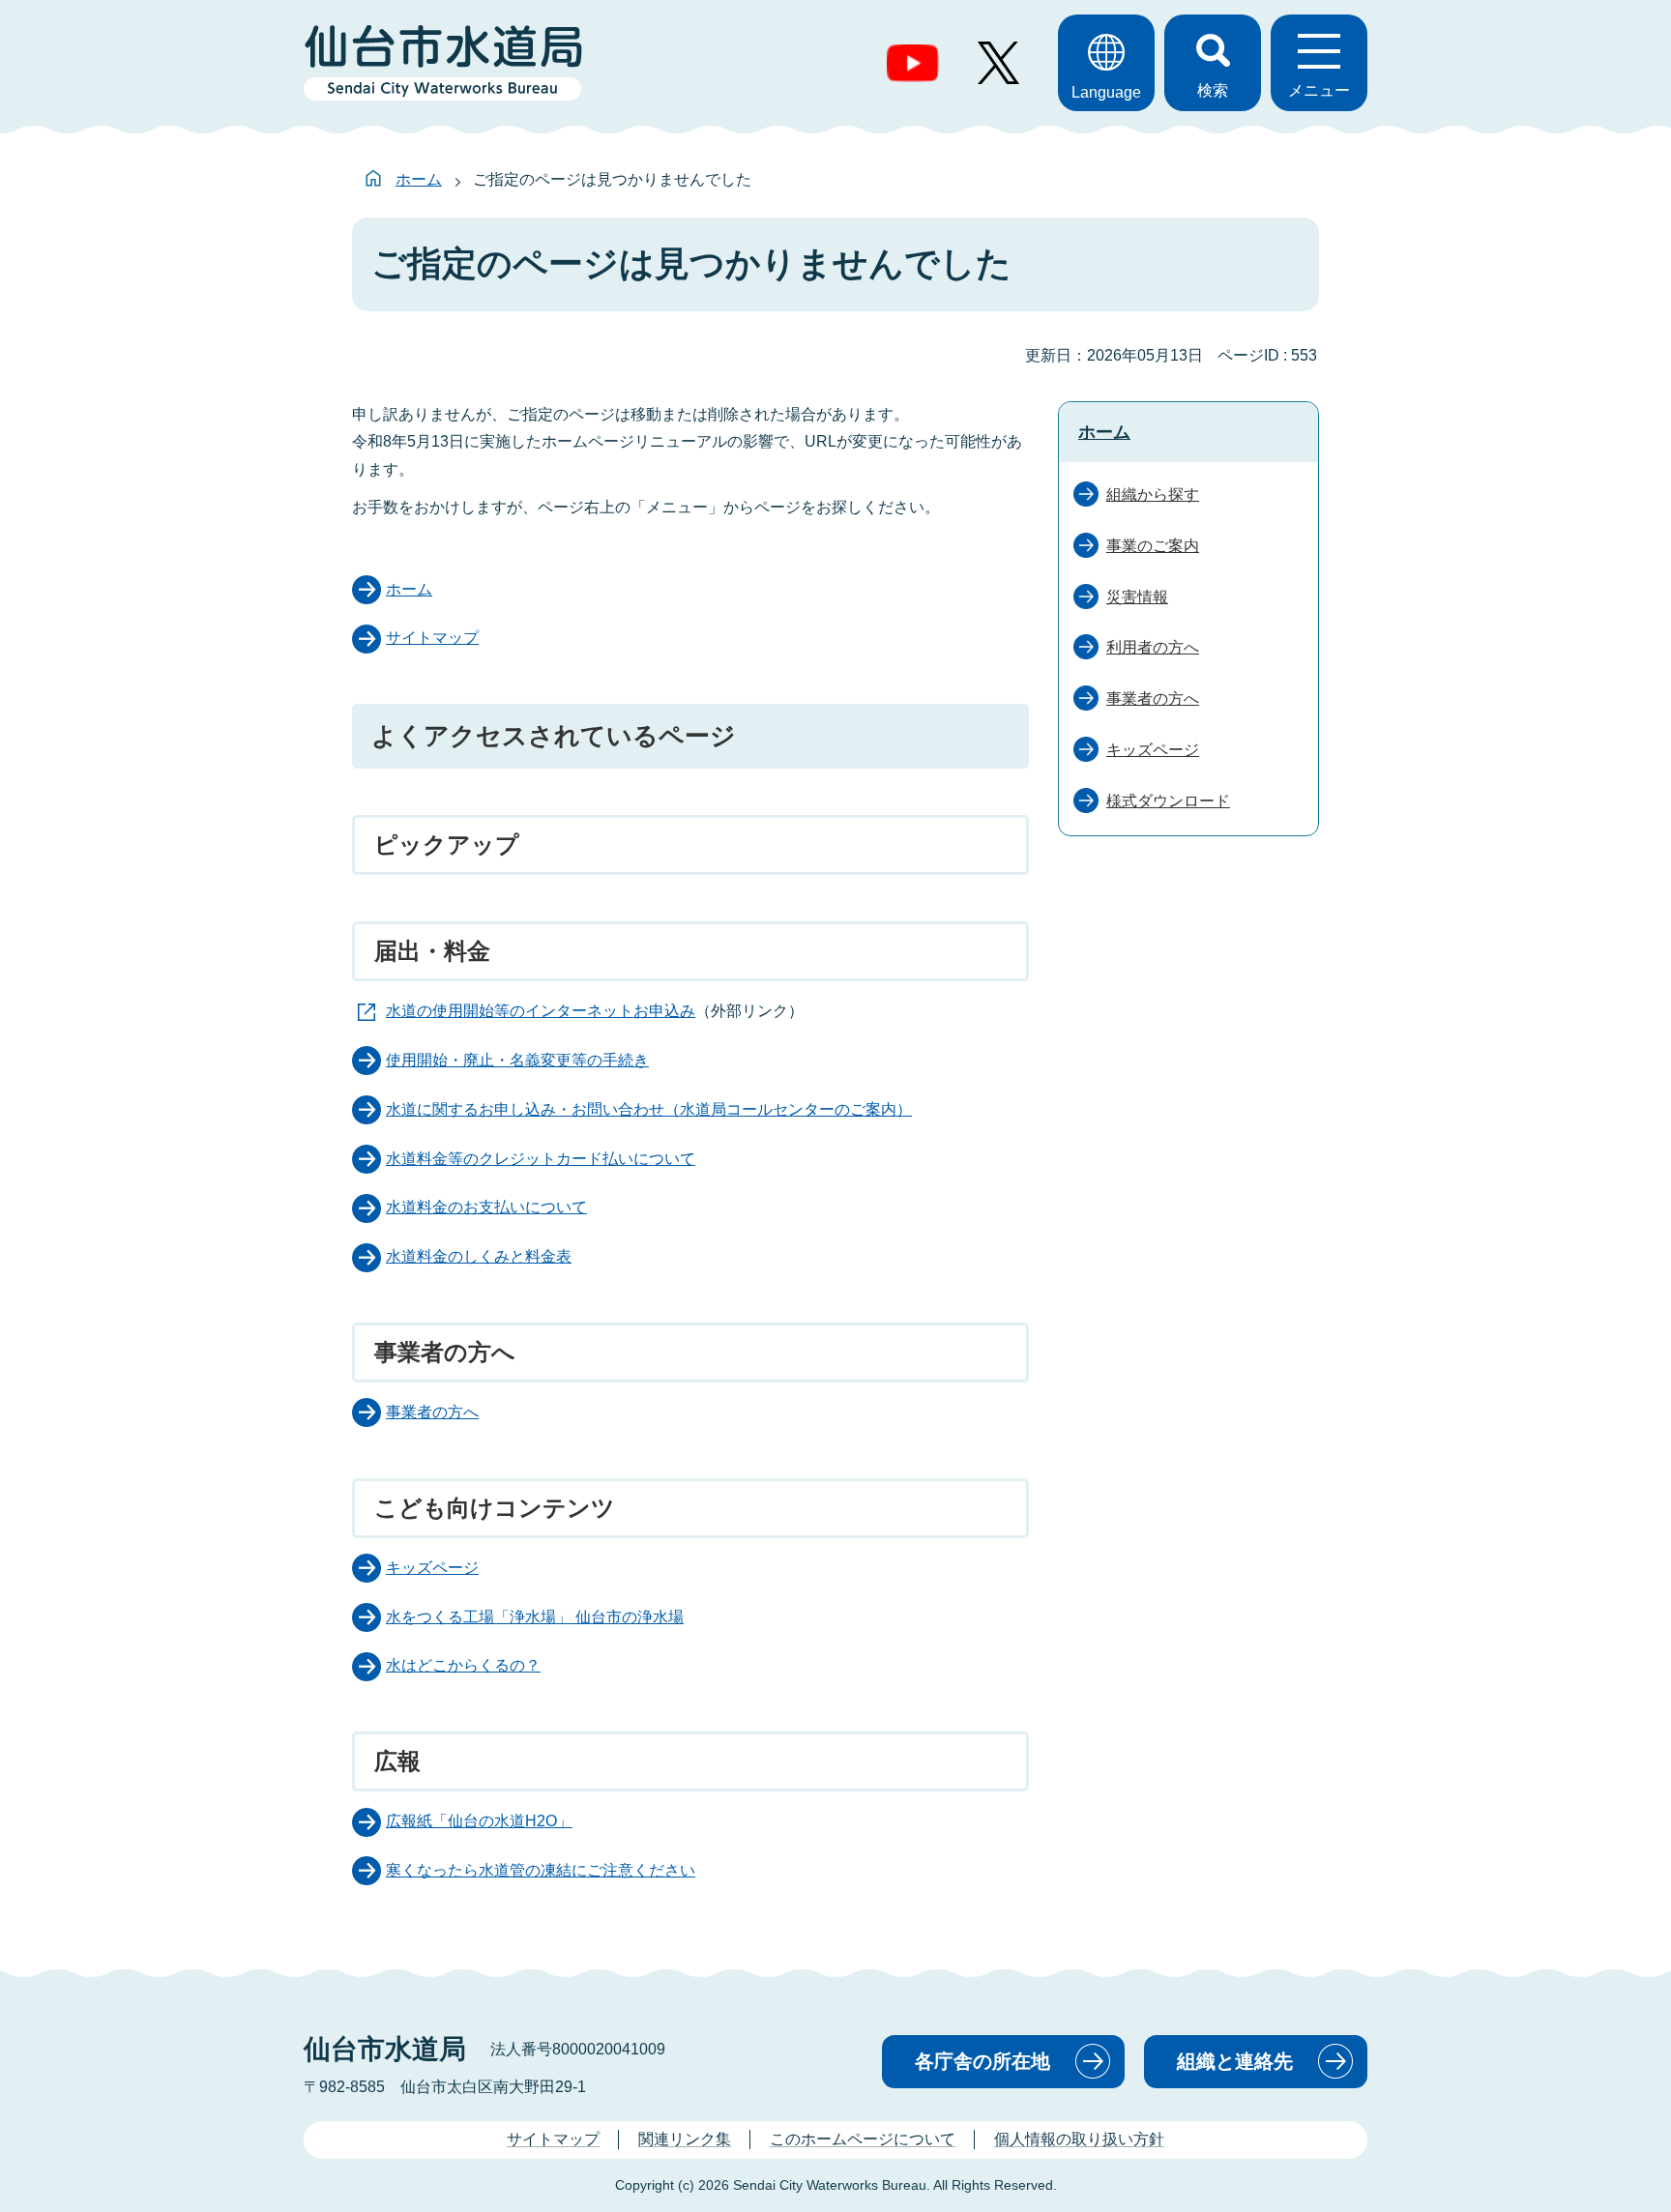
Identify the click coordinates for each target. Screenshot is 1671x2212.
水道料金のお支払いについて (486, 1207)
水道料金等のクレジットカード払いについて (541, 1159)
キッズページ (432, 1568)
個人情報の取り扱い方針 (1079, 2139)
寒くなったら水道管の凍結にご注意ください (541, 1870)
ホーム (419, 179)
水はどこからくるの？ (463, 1665)
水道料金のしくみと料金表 (479, 1256)
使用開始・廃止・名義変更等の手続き (517, 1060)
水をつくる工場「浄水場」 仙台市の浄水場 (535, 1617)
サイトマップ (432, 638)
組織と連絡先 (1235, 2061)
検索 (1213, 90)
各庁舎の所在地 (982, 2061)
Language (1106, 92)
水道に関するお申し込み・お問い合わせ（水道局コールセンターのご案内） (649, 1109)
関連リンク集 (685, 2139)
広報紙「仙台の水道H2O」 (479, 1821)
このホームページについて (863, 2139)
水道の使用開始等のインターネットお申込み (541, 1011)
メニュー (1319, 90)
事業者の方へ (432, 1412)
